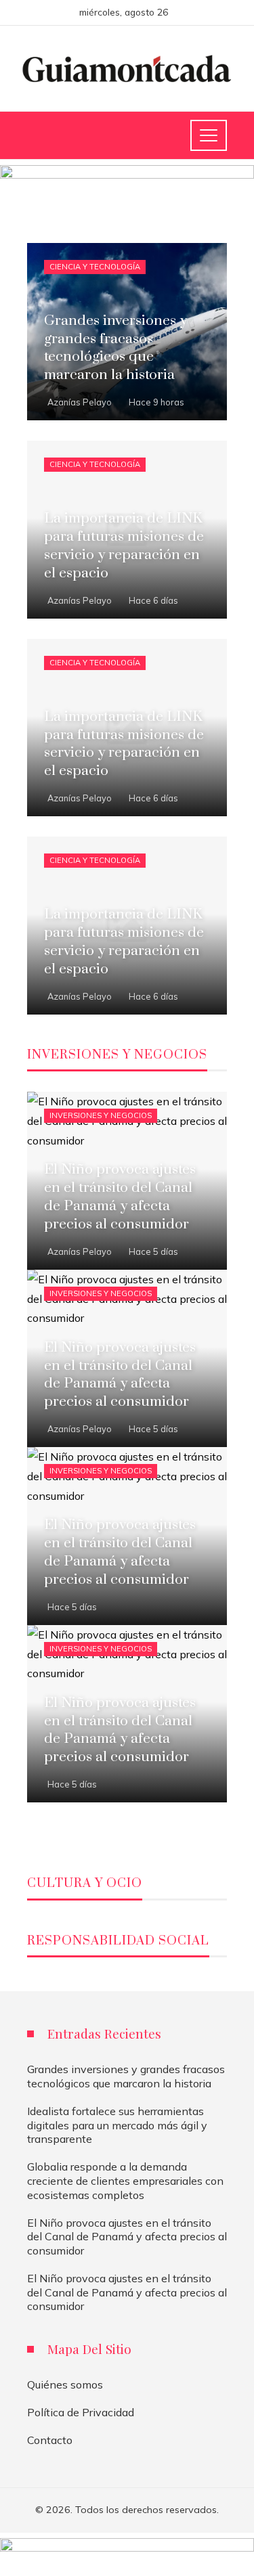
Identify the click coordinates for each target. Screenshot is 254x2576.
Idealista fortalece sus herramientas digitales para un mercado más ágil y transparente (117, 2125)
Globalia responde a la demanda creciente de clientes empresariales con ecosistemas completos (125, 2181)
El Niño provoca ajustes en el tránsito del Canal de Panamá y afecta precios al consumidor (127, 2237)
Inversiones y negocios (101, 1115)
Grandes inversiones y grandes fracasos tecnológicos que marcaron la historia (126, 2076)
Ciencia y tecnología (95, 267)
